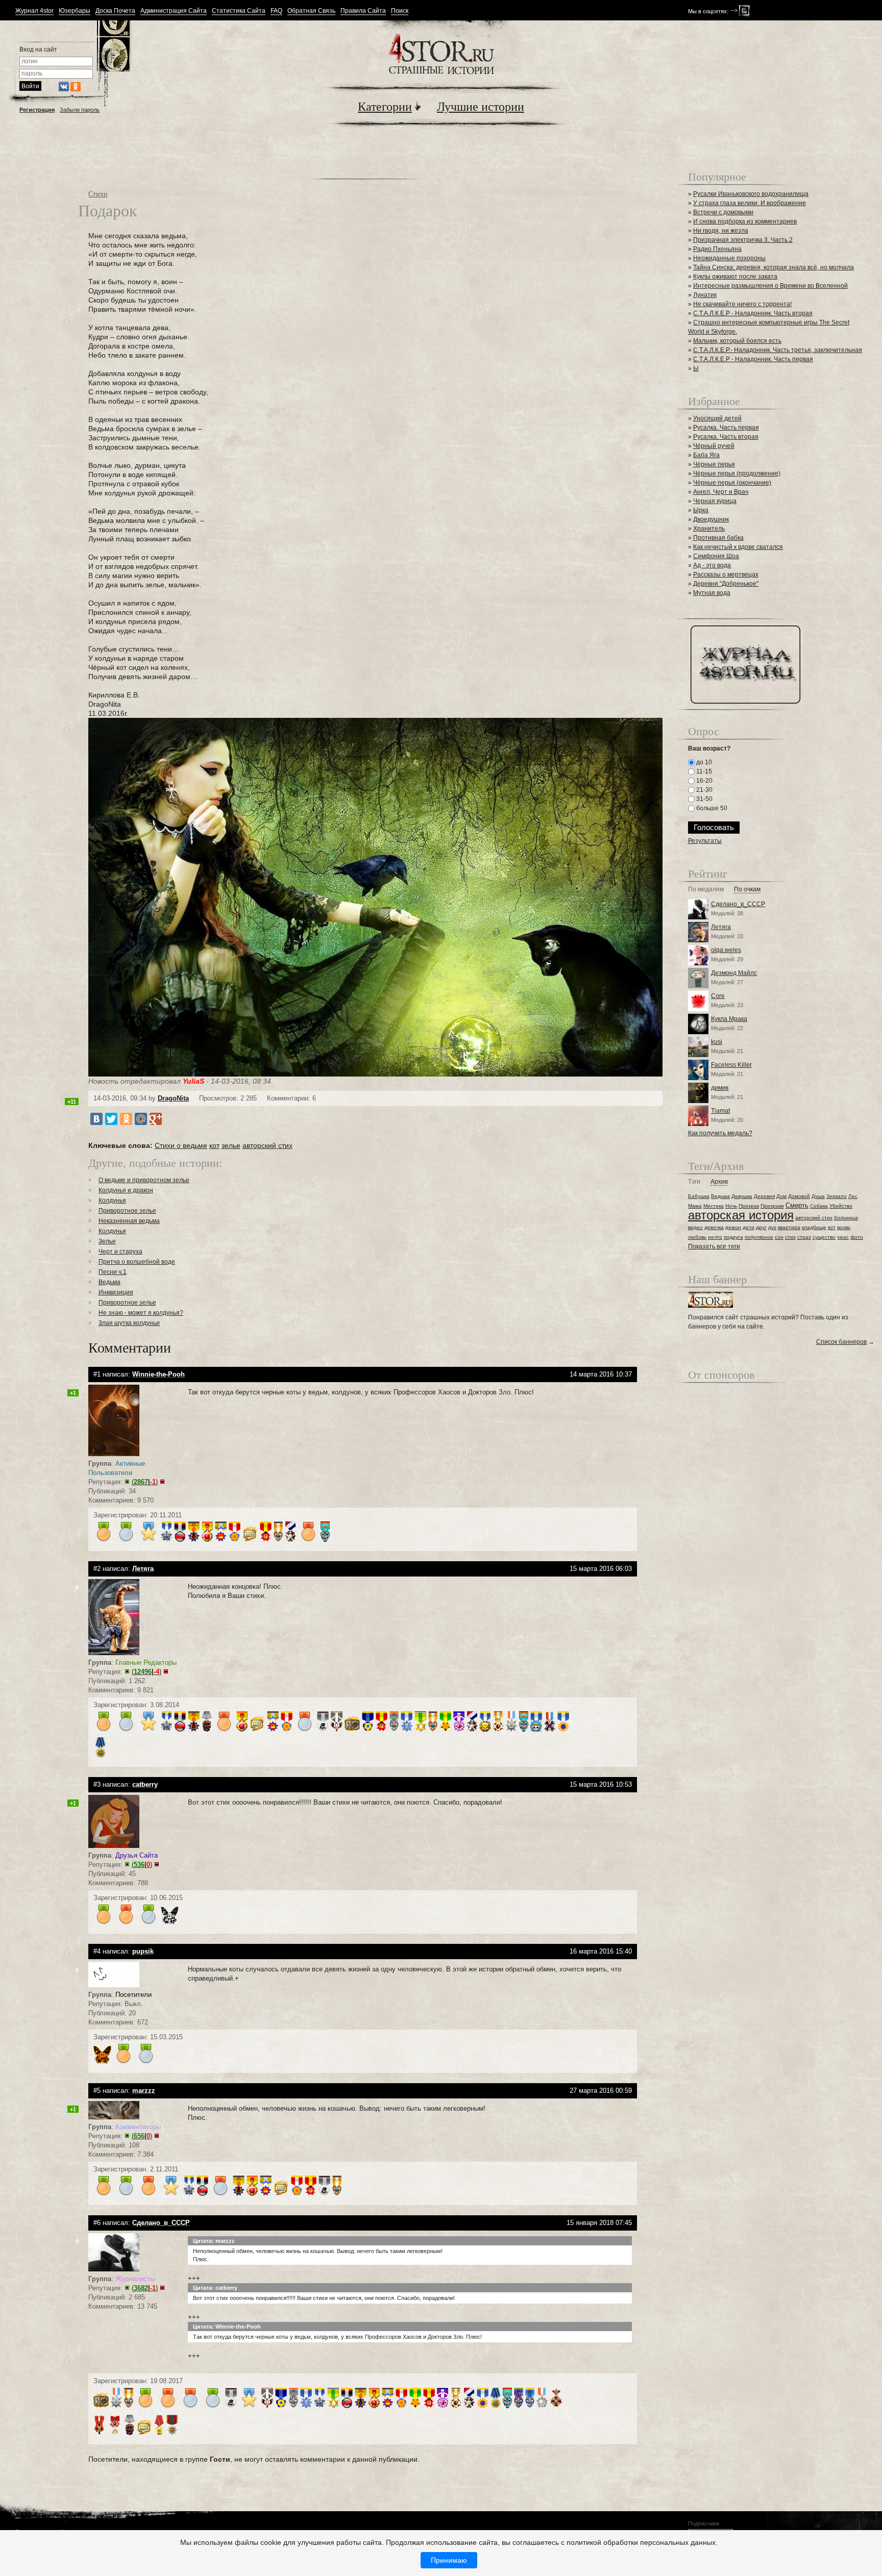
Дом (781, 1196)
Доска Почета (115, 11)
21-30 (704, 790)
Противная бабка (718, 538)
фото (857, 1237)
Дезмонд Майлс (734, 973)
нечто (715, 1237)
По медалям (706, 890)
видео (695, 1227)
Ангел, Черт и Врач (721, 492)
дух (772, 1227)
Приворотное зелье (127, 1211)
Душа (818, 1196)
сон (779, 1237)
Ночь (731, 1206)
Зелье (107, 1241)
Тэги (694, 1182)
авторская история (741, 1215)
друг (761, 1227)
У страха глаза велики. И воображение (750, 203)
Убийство (841, 1206)
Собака (819, 1206)
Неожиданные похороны (729, 258)
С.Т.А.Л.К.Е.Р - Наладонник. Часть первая (753, 359)
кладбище (814, 1227)
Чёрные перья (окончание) (732, 483)
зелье (231, 1145)
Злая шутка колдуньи (129, 1323)
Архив (719, 1182)
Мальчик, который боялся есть (737, 341)
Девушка (742, 1196)
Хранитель (709, 529)
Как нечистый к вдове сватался (738, 547)
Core (718, 996)
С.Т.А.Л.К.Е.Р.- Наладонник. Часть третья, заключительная (778, 350)
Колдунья (112, 1201)
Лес (853, 1196)
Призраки (772, 1206)
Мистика (714, 1206)
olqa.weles (726, 950)
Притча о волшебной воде (137, 1262)
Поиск (400, 11)
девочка (714, 1227)
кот (214, 1145)
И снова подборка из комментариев (745, 221)
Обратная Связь (311, 11)
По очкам (747, 890)
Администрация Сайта (174, 11)
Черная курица (715, 501)
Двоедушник (711, 519)
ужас (843, 1237)
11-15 (703, 771)
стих (790, 1237)
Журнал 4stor (34, 11)
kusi (717, 1042)
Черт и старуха (120, 1252)
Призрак (749, 1206)
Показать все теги (714, 1246)
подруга (733, 1237)
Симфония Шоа (716, 556)
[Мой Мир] (141, 1119)
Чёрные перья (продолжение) (737, 473)
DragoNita (173, 1098)
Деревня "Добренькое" (726, 584)
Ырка (701, 510)
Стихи (98, 194)
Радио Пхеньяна (717, 249)
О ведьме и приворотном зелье (144, 1180)
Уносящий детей (717, 418)
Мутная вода (712, 593)
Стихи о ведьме (181, 1145)
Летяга (721, 927)
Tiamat (720, 1111)
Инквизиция (116, 1292)
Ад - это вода (712, 565)
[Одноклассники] (126, 1119)
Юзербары (75, 11)
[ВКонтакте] (96, 1119)
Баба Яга (706, 455)
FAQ (276, 11)
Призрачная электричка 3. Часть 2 (743, 240)
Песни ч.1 (113, 1272)
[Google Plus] (156, 1119)
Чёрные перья (714, 464)
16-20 (704, 781)
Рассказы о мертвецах (726, 574)
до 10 (703, 762)
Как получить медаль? (720, 1133)
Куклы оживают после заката (735, 277)
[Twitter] (111, 1119)
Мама (695, 1206)
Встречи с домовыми (723, 212)
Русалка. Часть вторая (726, 437)
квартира (789, 1227)
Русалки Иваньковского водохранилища (751, 194)
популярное (759, 1237)
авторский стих (267, 1145)
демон (733, 1227)
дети (749, 1227)
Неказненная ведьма (129, 1221)
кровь (844, 1227)
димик (720, 1088)
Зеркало (837, 1196)
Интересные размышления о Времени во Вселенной (770, 286)
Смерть (797, 1205)
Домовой (799, 1196)
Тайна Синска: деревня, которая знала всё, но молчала (774, 267)
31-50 (704, 799)
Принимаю (449, 2560)
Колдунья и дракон (126, 1190)
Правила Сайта (363, 11)
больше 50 (711, 808)
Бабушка (699, 1196)
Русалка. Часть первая (726, 428)
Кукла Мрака (729, 1019)
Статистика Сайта (239, 11)
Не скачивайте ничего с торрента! (742, 304)
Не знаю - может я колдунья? (141, 1313)
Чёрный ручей (714, 446)
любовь (697, 1237)
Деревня (764, 1196)
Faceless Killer (731, 1065)
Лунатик (705, 295)
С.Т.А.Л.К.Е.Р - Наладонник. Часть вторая (753, 313)
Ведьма (109, 1282)
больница (846, 1218)
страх (804, 1237)
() (145, 1482)
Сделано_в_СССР (738, 904)
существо (824, 1237)
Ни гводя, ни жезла (721, 231)
